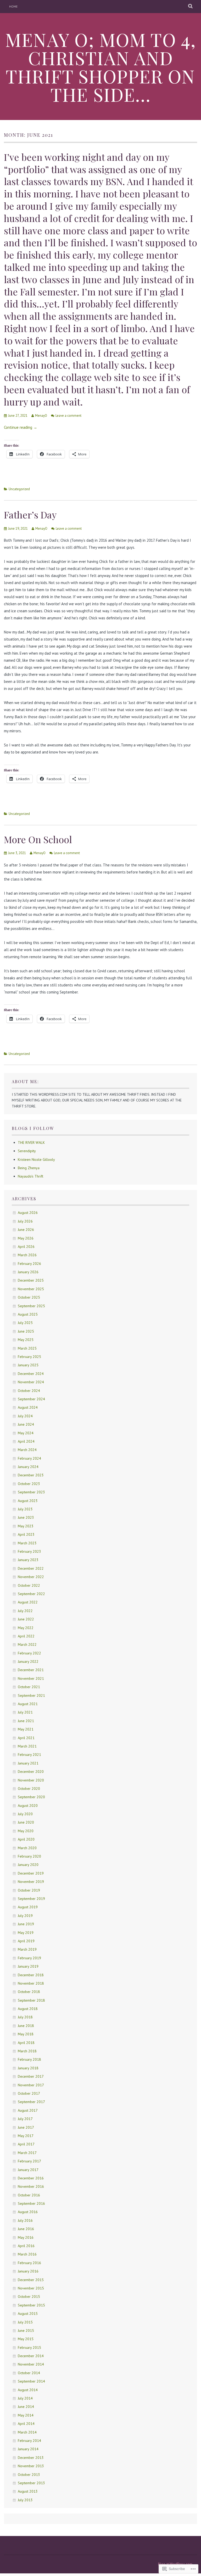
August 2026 (28, 1213)
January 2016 (28, 2271)
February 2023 (29, 1551)
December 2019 (31, 1873)
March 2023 (27, 1543)
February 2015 (29, 2347)
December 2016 (31, 2178)
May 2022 (26, 1628)
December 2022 (31, 1568)
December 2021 (31, 1670)
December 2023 (31, 1475)
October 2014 (29, 2373)
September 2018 (31, 2000)
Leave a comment (68, 416)
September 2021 (31, 1695)
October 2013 (29, 2475)
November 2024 (31, 1382)
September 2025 (31, 1306)
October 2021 (29, 1687)
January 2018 (28, 2068)
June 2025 (26, 1331)
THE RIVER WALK (31, 1143)
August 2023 (28, 1501)
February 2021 (29, 1755)
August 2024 (28, 1407)
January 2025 (28, 1365)
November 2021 (31, 1678)
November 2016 (31, 2186)
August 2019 (28, 1907)
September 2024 (31, 1399)
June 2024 (26, 1424)
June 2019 (26, 1924)
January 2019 (28, 1966)
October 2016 (29, 2195)
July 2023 (25, 1509)
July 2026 (25, 1221)
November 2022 (31, 1577)
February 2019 (29, 1958)
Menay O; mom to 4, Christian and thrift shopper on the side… (101, 67)
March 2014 (27, 2432)
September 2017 (31, 2102)
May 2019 (26, 1933)
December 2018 (31, 1975)
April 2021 (26, 1738)
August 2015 (28, 2314)
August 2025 (28, 1314)
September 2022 (31, 1594)
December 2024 (31, 1374)
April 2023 (26, 1534)
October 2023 (29, 1484)
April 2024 (26, 1441)
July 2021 (25, 1712)
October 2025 (29, 1297)
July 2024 (25, 1416)
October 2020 (29, 1789)
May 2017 (26, 2136)
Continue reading (21, 427)
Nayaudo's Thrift (30, 1176)
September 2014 (31, 2381)
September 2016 (31, 2203)
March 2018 (27, 2051)
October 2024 (29, 1391)
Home (13, 6)
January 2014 (28, 2449)
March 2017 (27, 2153)
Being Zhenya (29, 1168)
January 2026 (28, 1272)
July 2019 (25, 1916)
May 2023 (26, 1526)
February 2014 (29, 2441)
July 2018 (25, 2017)
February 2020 (29, 1856)
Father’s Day (30, 515)
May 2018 (26, 2034)
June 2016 (26, 2229)
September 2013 (31, 2483)
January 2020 (28, 1865)
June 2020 (26, 1822)
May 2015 (26, 2339)
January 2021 (28, 1763)
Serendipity (27, 1151)
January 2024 (28, 1467)
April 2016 (26, 2246)
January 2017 (28, 2170)
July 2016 (25, 2220)
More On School (38, 839)
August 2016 (28, 2212)
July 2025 (25, 1323)
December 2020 (31, 1772)
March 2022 (27, 1644)
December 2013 (31, 2458)
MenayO (41, 416)
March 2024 (27, 1450)
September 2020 (31, 1797)
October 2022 (29, 1585)
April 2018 (26, 2043)
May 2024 (26, 1433)
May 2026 (26, 1238)
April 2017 (26, 2144)
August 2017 (28, 2110)
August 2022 (28, 1602)
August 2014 (28, 2390)
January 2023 (28, 1560)
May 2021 (26, 1729)
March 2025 (27, 1348)
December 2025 (31, 1280)
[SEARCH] (191, 7)
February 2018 (29, 2059)
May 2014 (26, 2415)
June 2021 (26, 1721)
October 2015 (29, 2297)
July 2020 (25, 1814)
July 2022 (25, 1611)
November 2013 (31, 2466)
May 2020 (26, 1831)
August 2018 (28, 2009)
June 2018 (26, 2026)
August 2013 (28, 2491)
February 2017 (29, 2161)
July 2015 (25, 2322)
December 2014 (31, 2356)
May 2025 (26, 1340)
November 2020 (31, 1780)
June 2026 (26, 1230)
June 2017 (26, 2127)
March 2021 (27, 1746)
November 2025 (31, 1289)
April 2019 (26, 1941)
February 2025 (29, 1357)
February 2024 (29, 1458)
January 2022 (28, 1661)
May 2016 (26, 2237)
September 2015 (31, 2305)
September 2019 (31, 1899)
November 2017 (31, 2085)
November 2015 (31, 2288)
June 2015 (26, 2331)
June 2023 (26, 1517)
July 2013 (25, 2500)
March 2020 (27, 1848)
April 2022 (26, 1636)
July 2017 (25, 2119)
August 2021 (28, 1704)
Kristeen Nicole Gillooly (36, 1160)
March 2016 (27, 2254)
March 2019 (27, 1949)
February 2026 (29, 1264)
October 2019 (29, 1890)
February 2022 (29, 1653)
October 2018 (29, 1992)
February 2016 (29, 2263)
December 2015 (31, 2280)
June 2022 (26, 1619)
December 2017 (31, 2076)
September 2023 (31, 1492)
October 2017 (29, 2093)
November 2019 (31, 1882)
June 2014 (26, 2407)
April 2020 (26, 1839)
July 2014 (25, 2398)
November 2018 (31, 1983)
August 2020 (28, 1806)
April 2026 (26, 1247)
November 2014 (31, 2364)
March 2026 (27, 1255)
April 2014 (26, 2424)
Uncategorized (19, 489)
